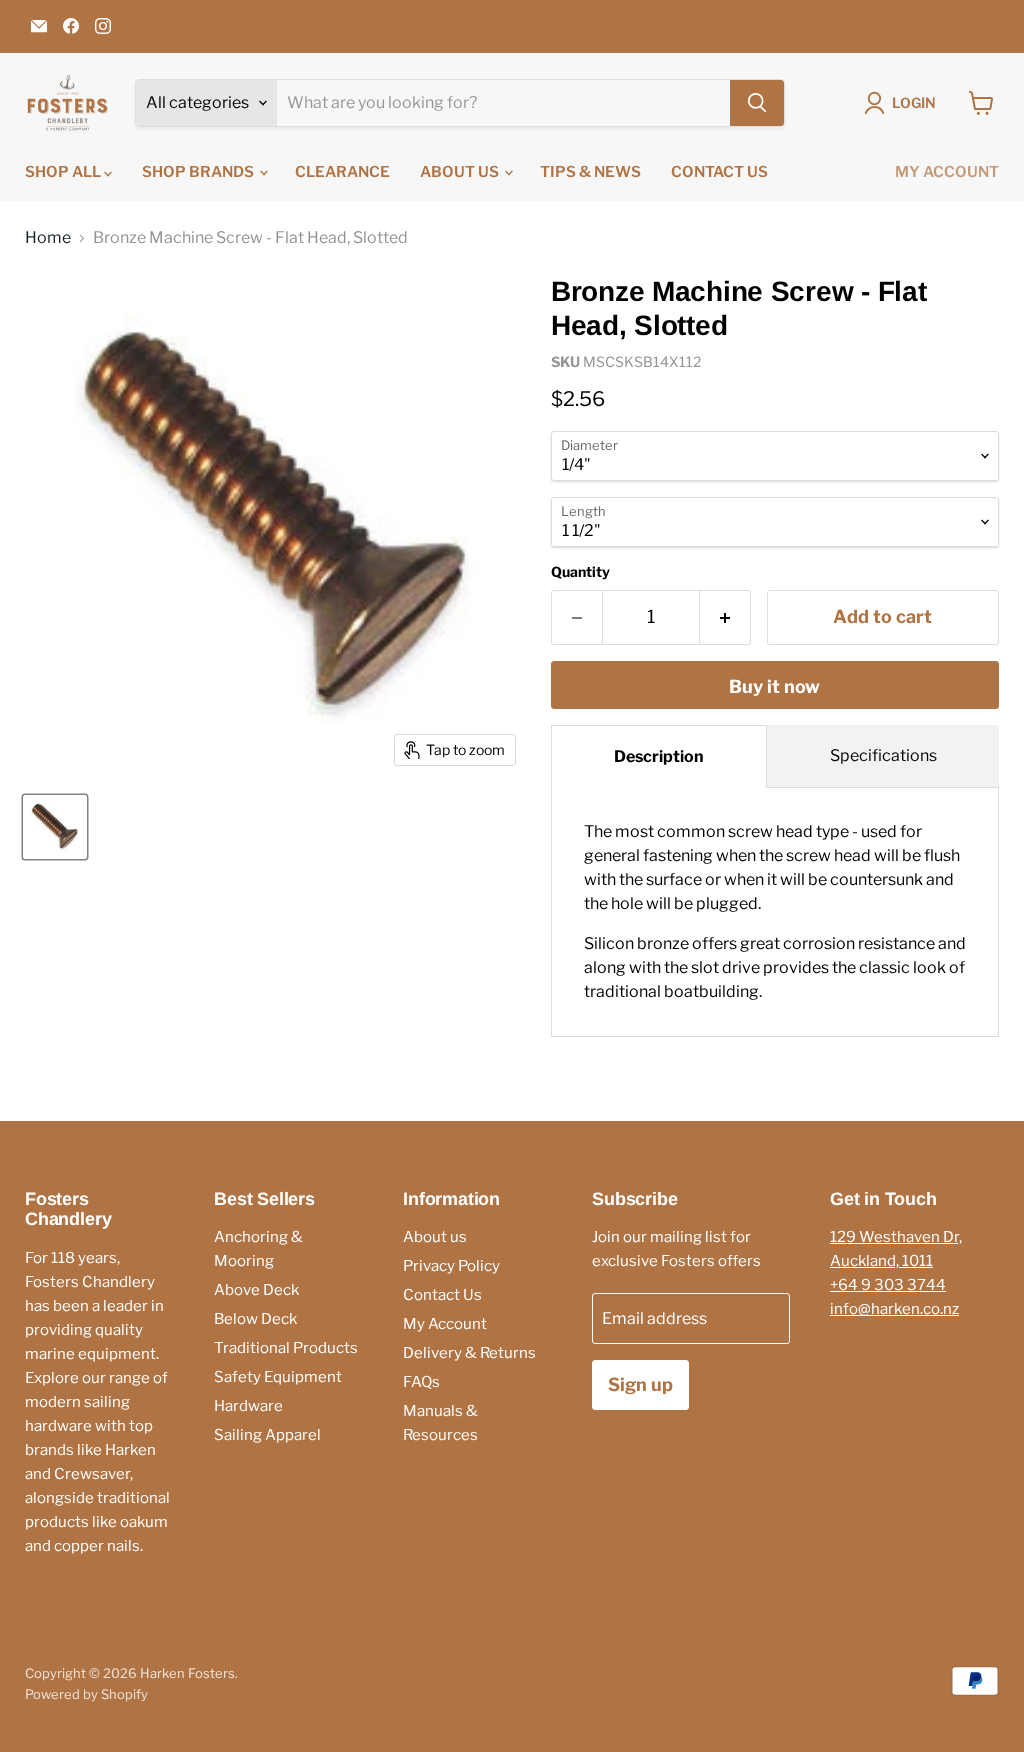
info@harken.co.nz (894, 1309)
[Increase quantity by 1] (725, 617)
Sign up (640, 1384)
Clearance (342, 172)
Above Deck (256, 1290)
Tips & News (590, 172)
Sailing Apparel (267, 1435)
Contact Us (719, 172)
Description (659, 756)
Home (48, 238)
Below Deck (255, 1319)
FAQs (421, 1382)
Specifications (883, 755)
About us (461, 172)
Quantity (580, 572)
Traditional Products (286, 1348)
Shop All (64, 172)
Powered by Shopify (86, 1694)
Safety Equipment (278, 1377)
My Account (947, 172)
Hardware (248, 1406)
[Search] (757, 103)
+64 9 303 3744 (888, 1285)
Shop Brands (199, 172)
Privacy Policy (451, 1266)
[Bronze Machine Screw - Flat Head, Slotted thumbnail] (55, 827)
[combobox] (503, 103)
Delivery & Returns (469, 1353)
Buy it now (774, 686)
